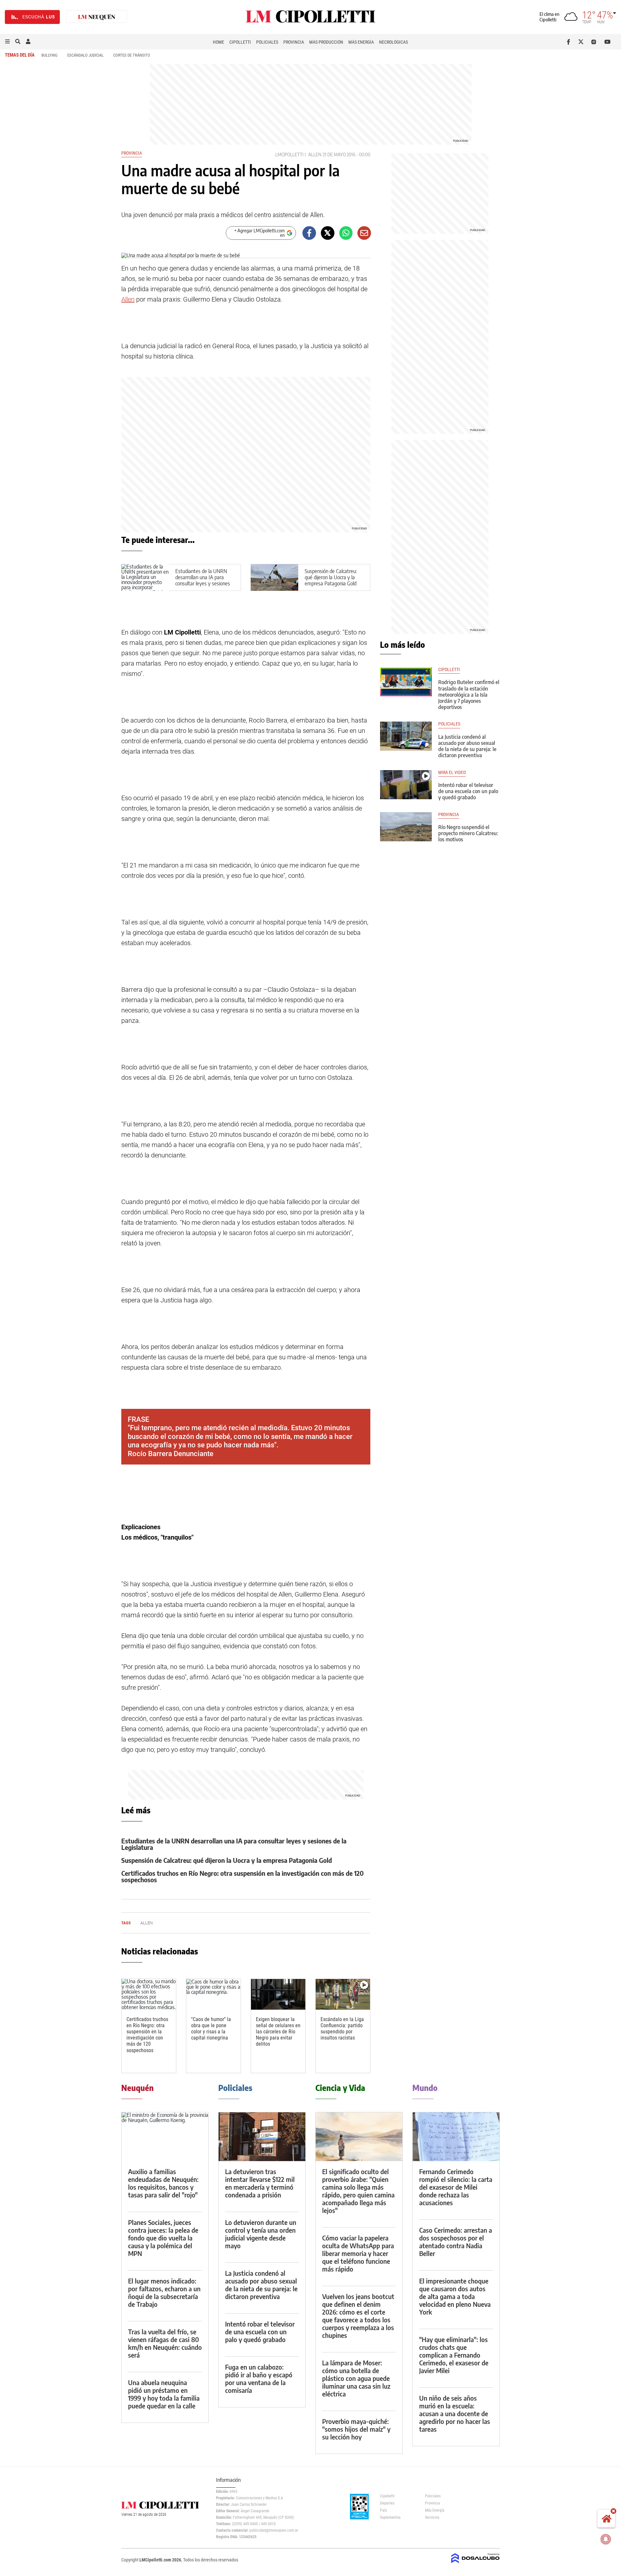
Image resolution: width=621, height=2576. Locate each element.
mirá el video (452, 773)
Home (218, 42)
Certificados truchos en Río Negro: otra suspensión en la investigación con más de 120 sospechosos (243, 1876)
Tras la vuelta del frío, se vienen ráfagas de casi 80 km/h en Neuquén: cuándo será (165, 2343)
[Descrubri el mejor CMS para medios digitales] (475, 2564)
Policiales (267, 42)
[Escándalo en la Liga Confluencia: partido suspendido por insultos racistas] (343, 1994)
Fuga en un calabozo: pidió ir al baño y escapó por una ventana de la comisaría (259, 2378)
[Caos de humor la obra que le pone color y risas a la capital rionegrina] (213, 1994)
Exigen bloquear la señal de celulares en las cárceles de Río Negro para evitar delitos (278, 2032)
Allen (315, 155)
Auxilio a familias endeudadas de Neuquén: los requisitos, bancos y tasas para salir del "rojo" (163, 2183)
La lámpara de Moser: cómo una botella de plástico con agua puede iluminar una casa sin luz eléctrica (356, 2378)
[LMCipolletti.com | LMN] (97, 17)
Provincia (294, 42)
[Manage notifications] (606, 2539)
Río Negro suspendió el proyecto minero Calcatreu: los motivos (468, 833)
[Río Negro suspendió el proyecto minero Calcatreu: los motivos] (406, 827)
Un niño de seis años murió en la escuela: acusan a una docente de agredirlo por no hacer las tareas (455, 2413)
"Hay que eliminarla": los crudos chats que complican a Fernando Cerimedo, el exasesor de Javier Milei (454, 2355)
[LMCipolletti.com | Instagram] (595, 42)
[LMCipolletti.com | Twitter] (582, 42)
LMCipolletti (289, 155)
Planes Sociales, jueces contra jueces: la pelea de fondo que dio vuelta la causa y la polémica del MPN (163, 2238)
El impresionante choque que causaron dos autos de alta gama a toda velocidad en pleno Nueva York (455, 2296)
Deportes (387, 2503)
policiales (449, 724)
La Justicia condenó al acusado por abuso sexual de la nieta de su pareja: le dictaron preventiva (467, 746)
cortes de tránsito (132, 55)
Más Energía (361, 42)
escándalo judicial (85, 55)
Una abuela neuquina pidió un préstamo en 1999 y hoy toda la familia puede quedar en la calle (164, 2394)
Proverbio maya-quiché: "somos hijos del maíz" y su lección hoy (356, 2429)
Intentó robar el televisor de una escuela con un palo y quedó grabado (468, 791)
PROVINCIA (449, 815)
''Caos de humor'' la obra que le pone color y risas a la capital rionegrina (211, 2029)
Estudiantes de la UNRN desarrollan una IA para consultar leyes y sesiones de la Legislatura (203, 580)
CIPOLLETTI (449, 670)
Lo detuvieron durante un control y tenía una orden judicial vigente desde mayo (261, 2234)
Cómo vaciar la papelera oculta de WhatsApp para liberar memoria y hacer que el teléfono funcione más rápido (358, 2253)
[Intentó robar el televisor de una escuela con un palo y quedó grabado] (406, 785)
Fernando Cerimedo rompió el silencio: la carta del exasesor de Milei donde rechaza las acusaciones (456, 2187)
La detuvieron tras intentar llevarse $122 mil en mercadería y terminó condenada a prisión (260, 2183)
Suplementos (390, 2517)
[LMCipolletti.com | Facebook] (570, 42)
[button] (7, 42)
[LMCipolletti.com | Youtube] (608, 42)
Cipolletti (240, 42)
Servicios (432, 2517)
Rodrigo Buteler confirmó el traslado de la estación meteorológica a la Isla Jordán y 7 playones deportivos (469, 695)
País (383, 2510)
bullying (49, 55)
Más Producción (326, 42)
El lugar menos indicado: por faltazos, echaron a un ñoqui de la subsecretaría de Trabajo (164, 2292)
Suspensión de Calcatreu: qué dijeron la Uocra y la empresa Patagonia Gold (331, 577)
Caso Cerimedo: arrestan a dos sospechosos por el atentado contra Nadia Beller (456, 2242)
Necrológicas (393, 42)
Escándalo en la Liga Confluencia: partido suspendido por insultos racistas (342, 2029)
